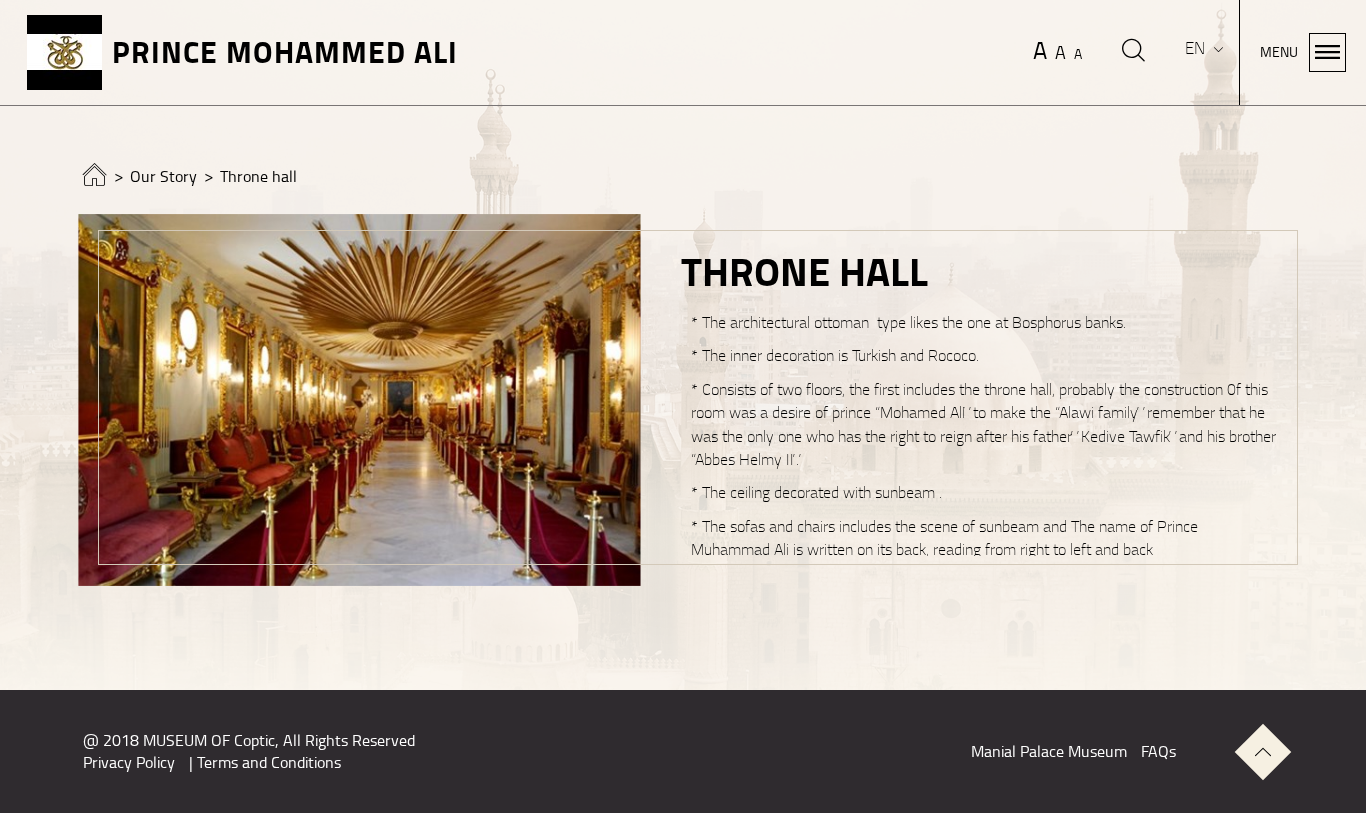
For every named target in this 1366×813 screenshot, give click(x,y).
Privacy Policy (129, 763)
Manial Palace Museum (1049, 752)
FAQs (1158, 752)
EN (1197, 48)
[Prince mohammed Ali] (95, 180)
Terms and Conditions (269, 763)
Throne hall (258, 177)
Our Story (163, 177)
